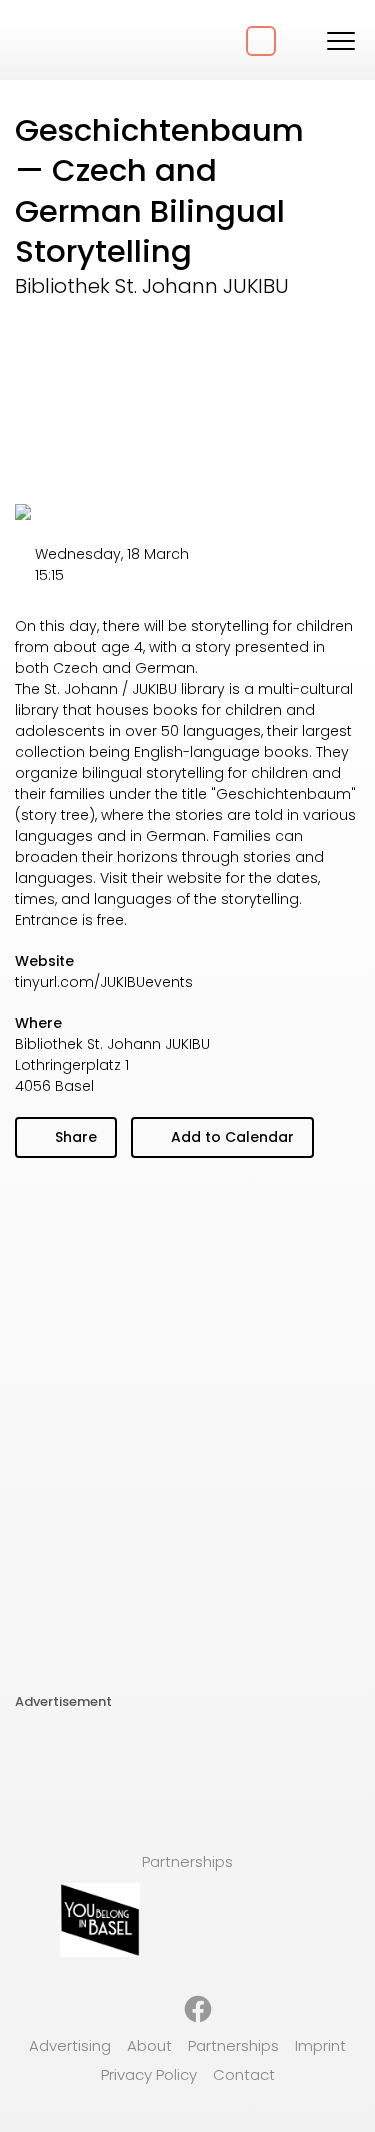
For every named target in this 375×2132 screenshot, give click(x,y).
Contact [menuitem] (244, 2074)
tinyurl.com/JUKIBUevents (104, 982)
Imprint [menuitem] (320, 2045)
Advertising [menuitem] (70, 2045)
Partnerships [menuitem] (233, 2045)
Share (74, 1137)
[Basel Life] (90, 40)
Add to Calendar (230, 1137)
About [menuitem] (149, 2045)
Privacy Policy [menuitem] (149, 2074)
